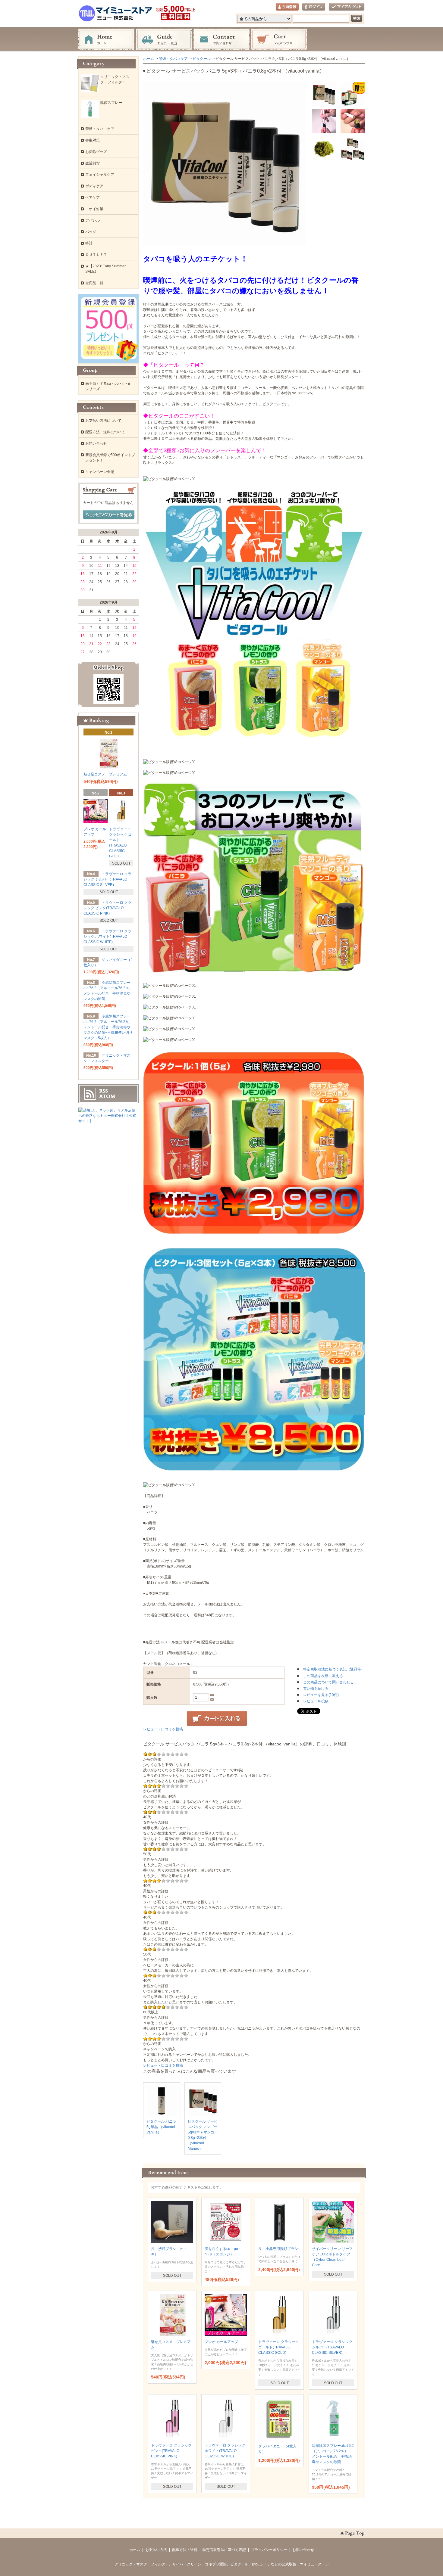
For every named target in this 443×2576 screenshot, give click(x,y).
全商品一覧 (94, 283)
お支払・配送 (164, 39)
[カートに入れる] (217, 1719)
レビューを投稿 (316, 1701)
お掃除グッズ (96, 152)
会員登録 (287, 7)
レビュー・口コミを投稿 (163, 1729)
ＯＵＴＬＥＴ (96, 255)
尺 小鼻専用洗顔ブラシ (278, 2249)
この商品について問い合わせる (328, 1682)
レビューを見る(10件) (321, 1695)
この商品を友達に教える (323, 1676)
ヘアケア (93, 197)
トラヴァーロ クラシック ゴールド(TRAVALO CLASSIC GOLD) (279, 2347)
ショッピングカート (279, 39)
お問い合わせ (222, 39)
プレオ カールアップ (221, 2342)
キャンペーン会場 (100, 472)
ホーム (106, 39)
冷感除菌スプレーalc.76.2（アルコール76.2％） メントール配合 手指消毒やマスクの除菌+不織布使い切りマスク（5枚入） (110, 1027)
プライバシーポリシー (269, 2550)
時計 (89, 243)
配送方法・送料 (185, 2550)
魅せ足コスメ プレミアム (105, 774)
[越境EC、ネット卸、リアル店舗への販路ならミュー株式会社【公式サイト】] (108, 1121)
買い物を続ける (316, 1689)
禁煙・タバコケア (173, 59)
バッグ (91, 232)
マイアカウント (347, 7)
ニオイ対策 (94, 209)
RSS (104, 1091)
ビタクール (202, 59)
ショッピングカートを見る (109, 515)
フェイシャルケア (100, 175)
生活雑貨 (93, 163)
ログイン (314, 7)
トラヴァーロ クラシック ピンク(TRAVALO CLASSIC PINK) (171, 2451)
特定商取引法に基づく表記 (224, 2550)
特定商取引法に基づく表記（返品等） (334, 1669)
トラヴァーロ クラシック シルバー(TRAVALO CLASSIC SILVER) (332, 2347)
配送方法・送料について (105, 432)
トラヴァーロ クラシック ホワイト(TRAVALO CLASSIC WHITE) (225, 2451)
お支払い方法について (103, 421)
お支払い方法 (156, 2550)
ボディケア (94, 186)
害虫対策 (93, 140)
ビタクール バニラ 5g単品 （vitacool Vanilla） (161, 2127)
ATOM (107, 1096)
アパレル (93, 220)
